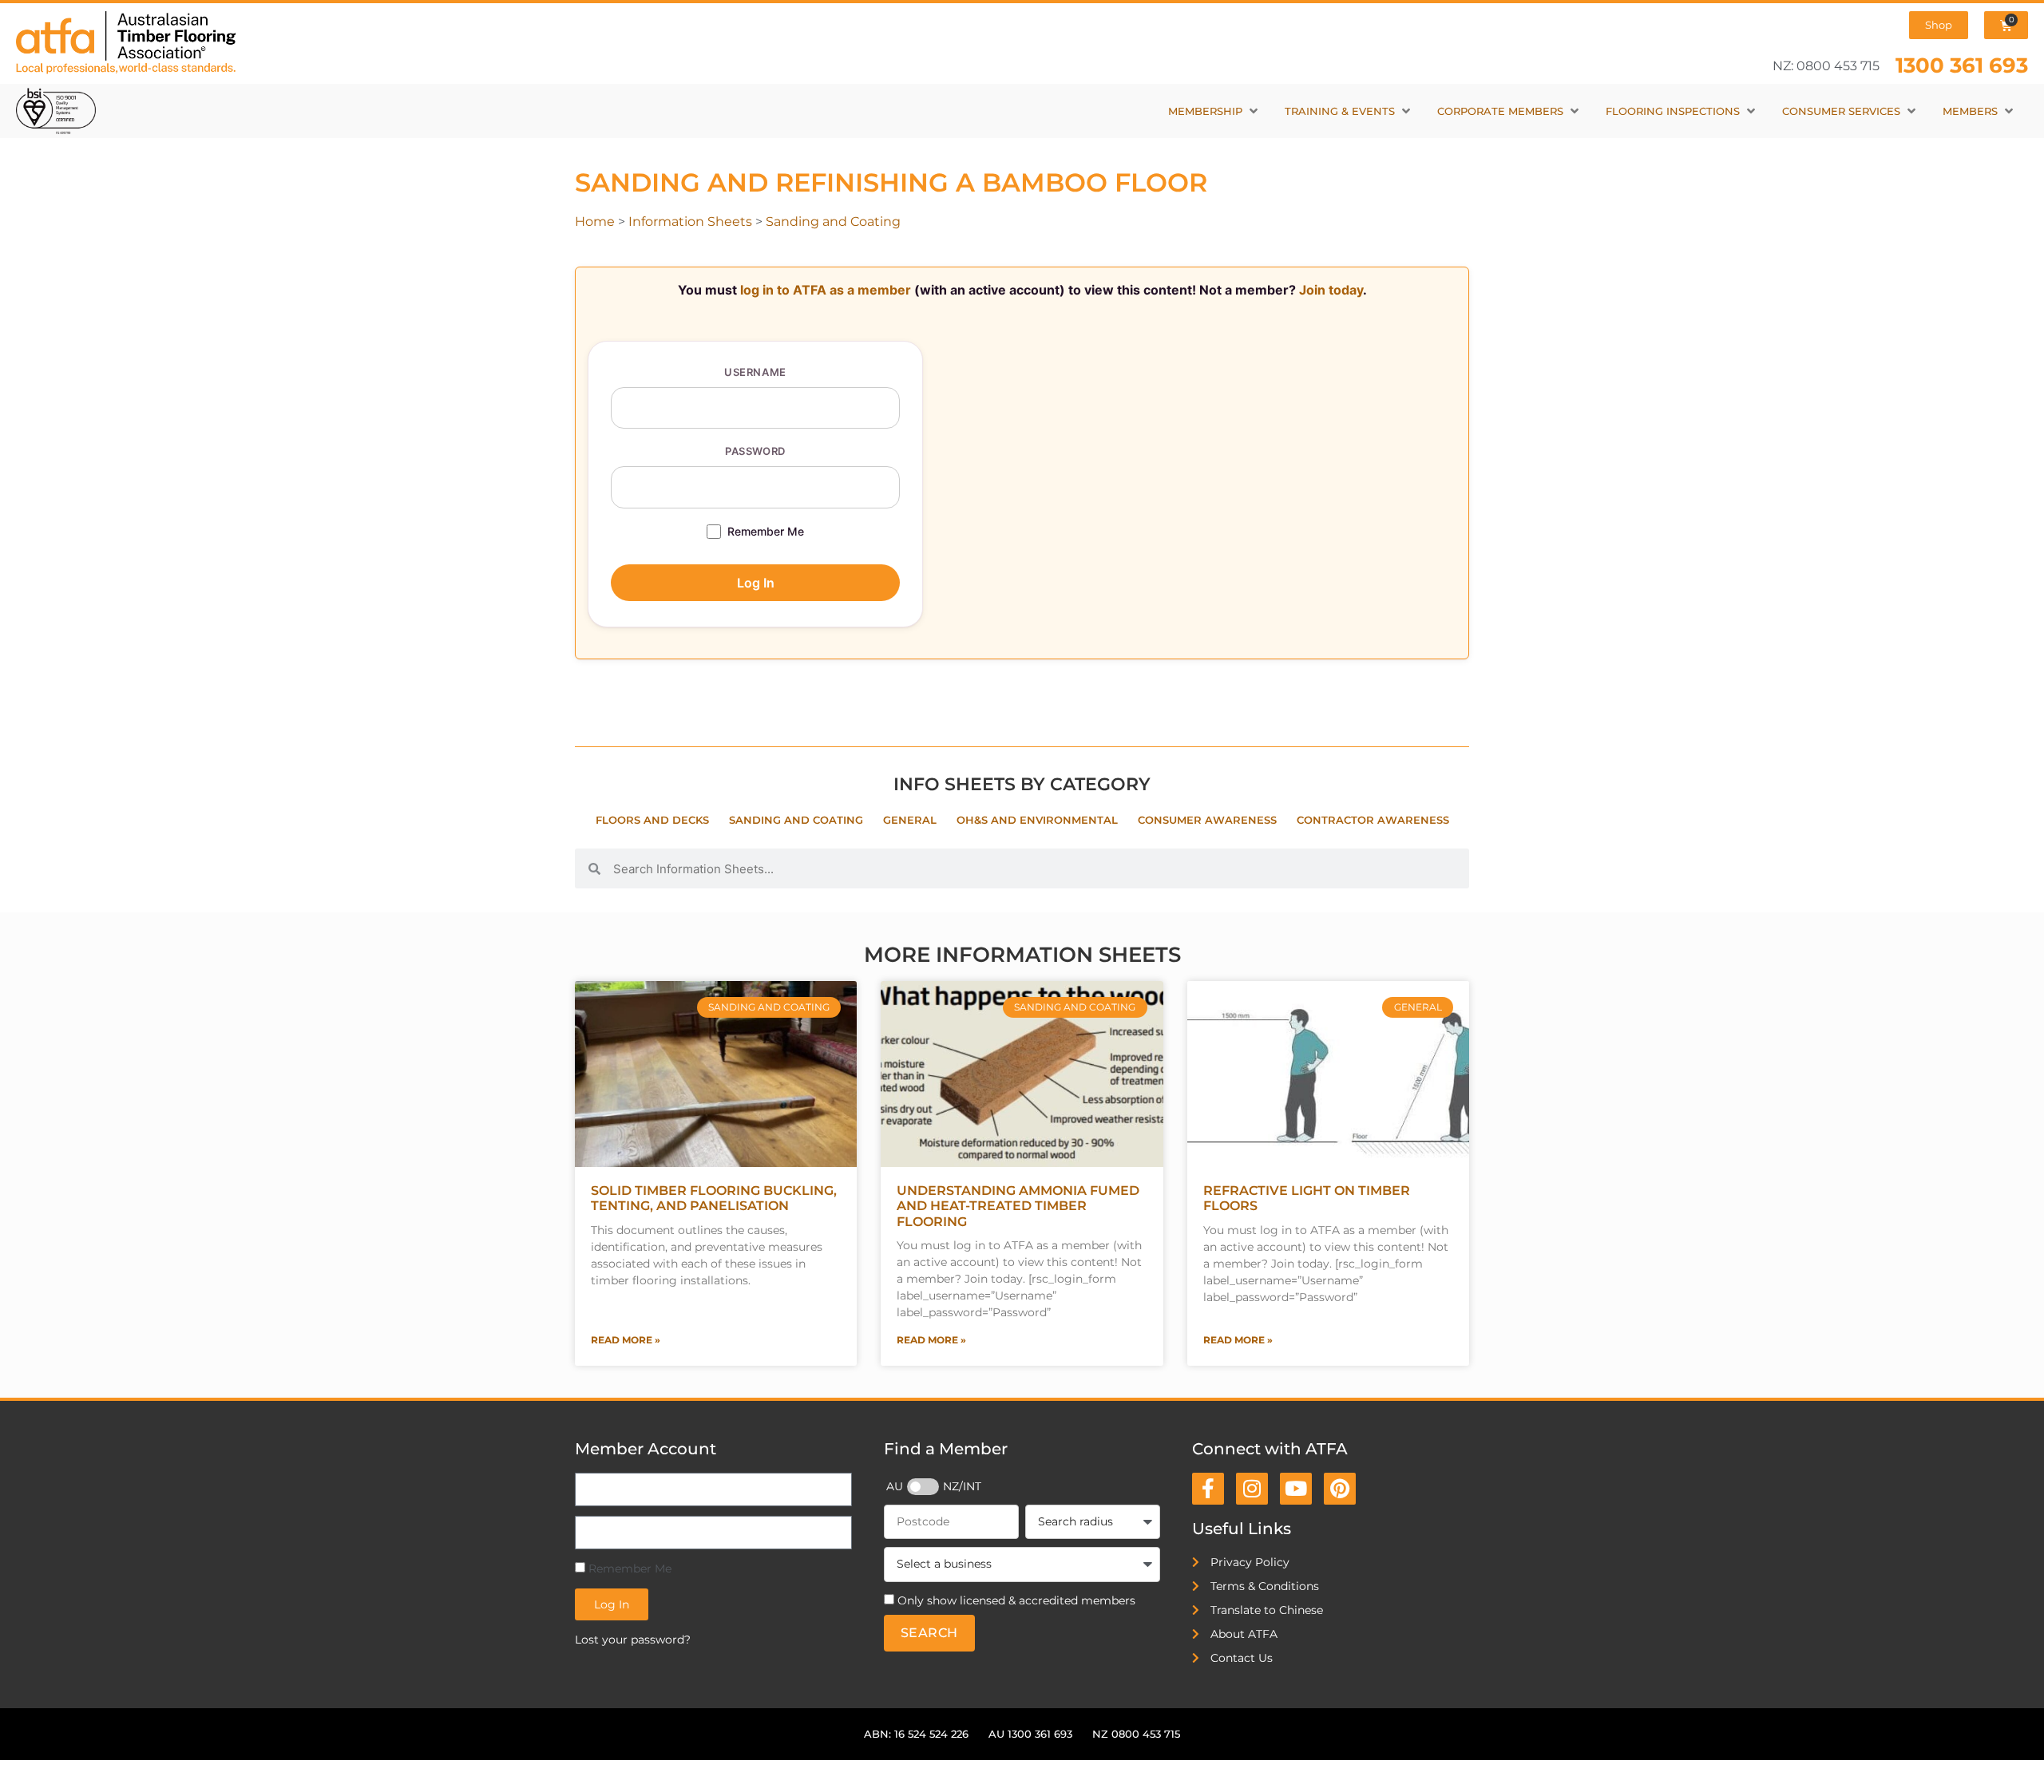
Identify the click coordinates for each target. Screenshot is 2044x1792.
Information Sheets (690, 222)
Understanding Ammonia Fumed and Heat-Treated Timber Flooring (1018, 1206)
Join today (1331, 290)
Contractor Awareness (1373, 820)
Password (755, 451)
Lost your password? (633, 1640)
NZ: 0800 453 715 (1826, 66)
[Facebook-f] (1208, 1489)
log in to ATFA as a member (826, 290)
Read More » (626, 1340)
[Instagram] (1252, 1489)
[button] (1214, 111)
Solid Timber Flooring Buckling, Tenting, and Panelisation (714, 1198)
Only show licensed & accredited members (1016, 1600)
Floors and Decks (652, 820)
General (910, 820)
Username (755, 372)
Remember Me (766, 531)
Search (929, 1633)
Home (595, 222)
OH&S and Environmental (1037, 820)
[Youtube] (1296, 1489)
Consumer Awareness (1207, 820)
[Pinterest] (1340, 1489)
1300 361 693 (1962, 65)
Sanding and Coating (833, 222)
